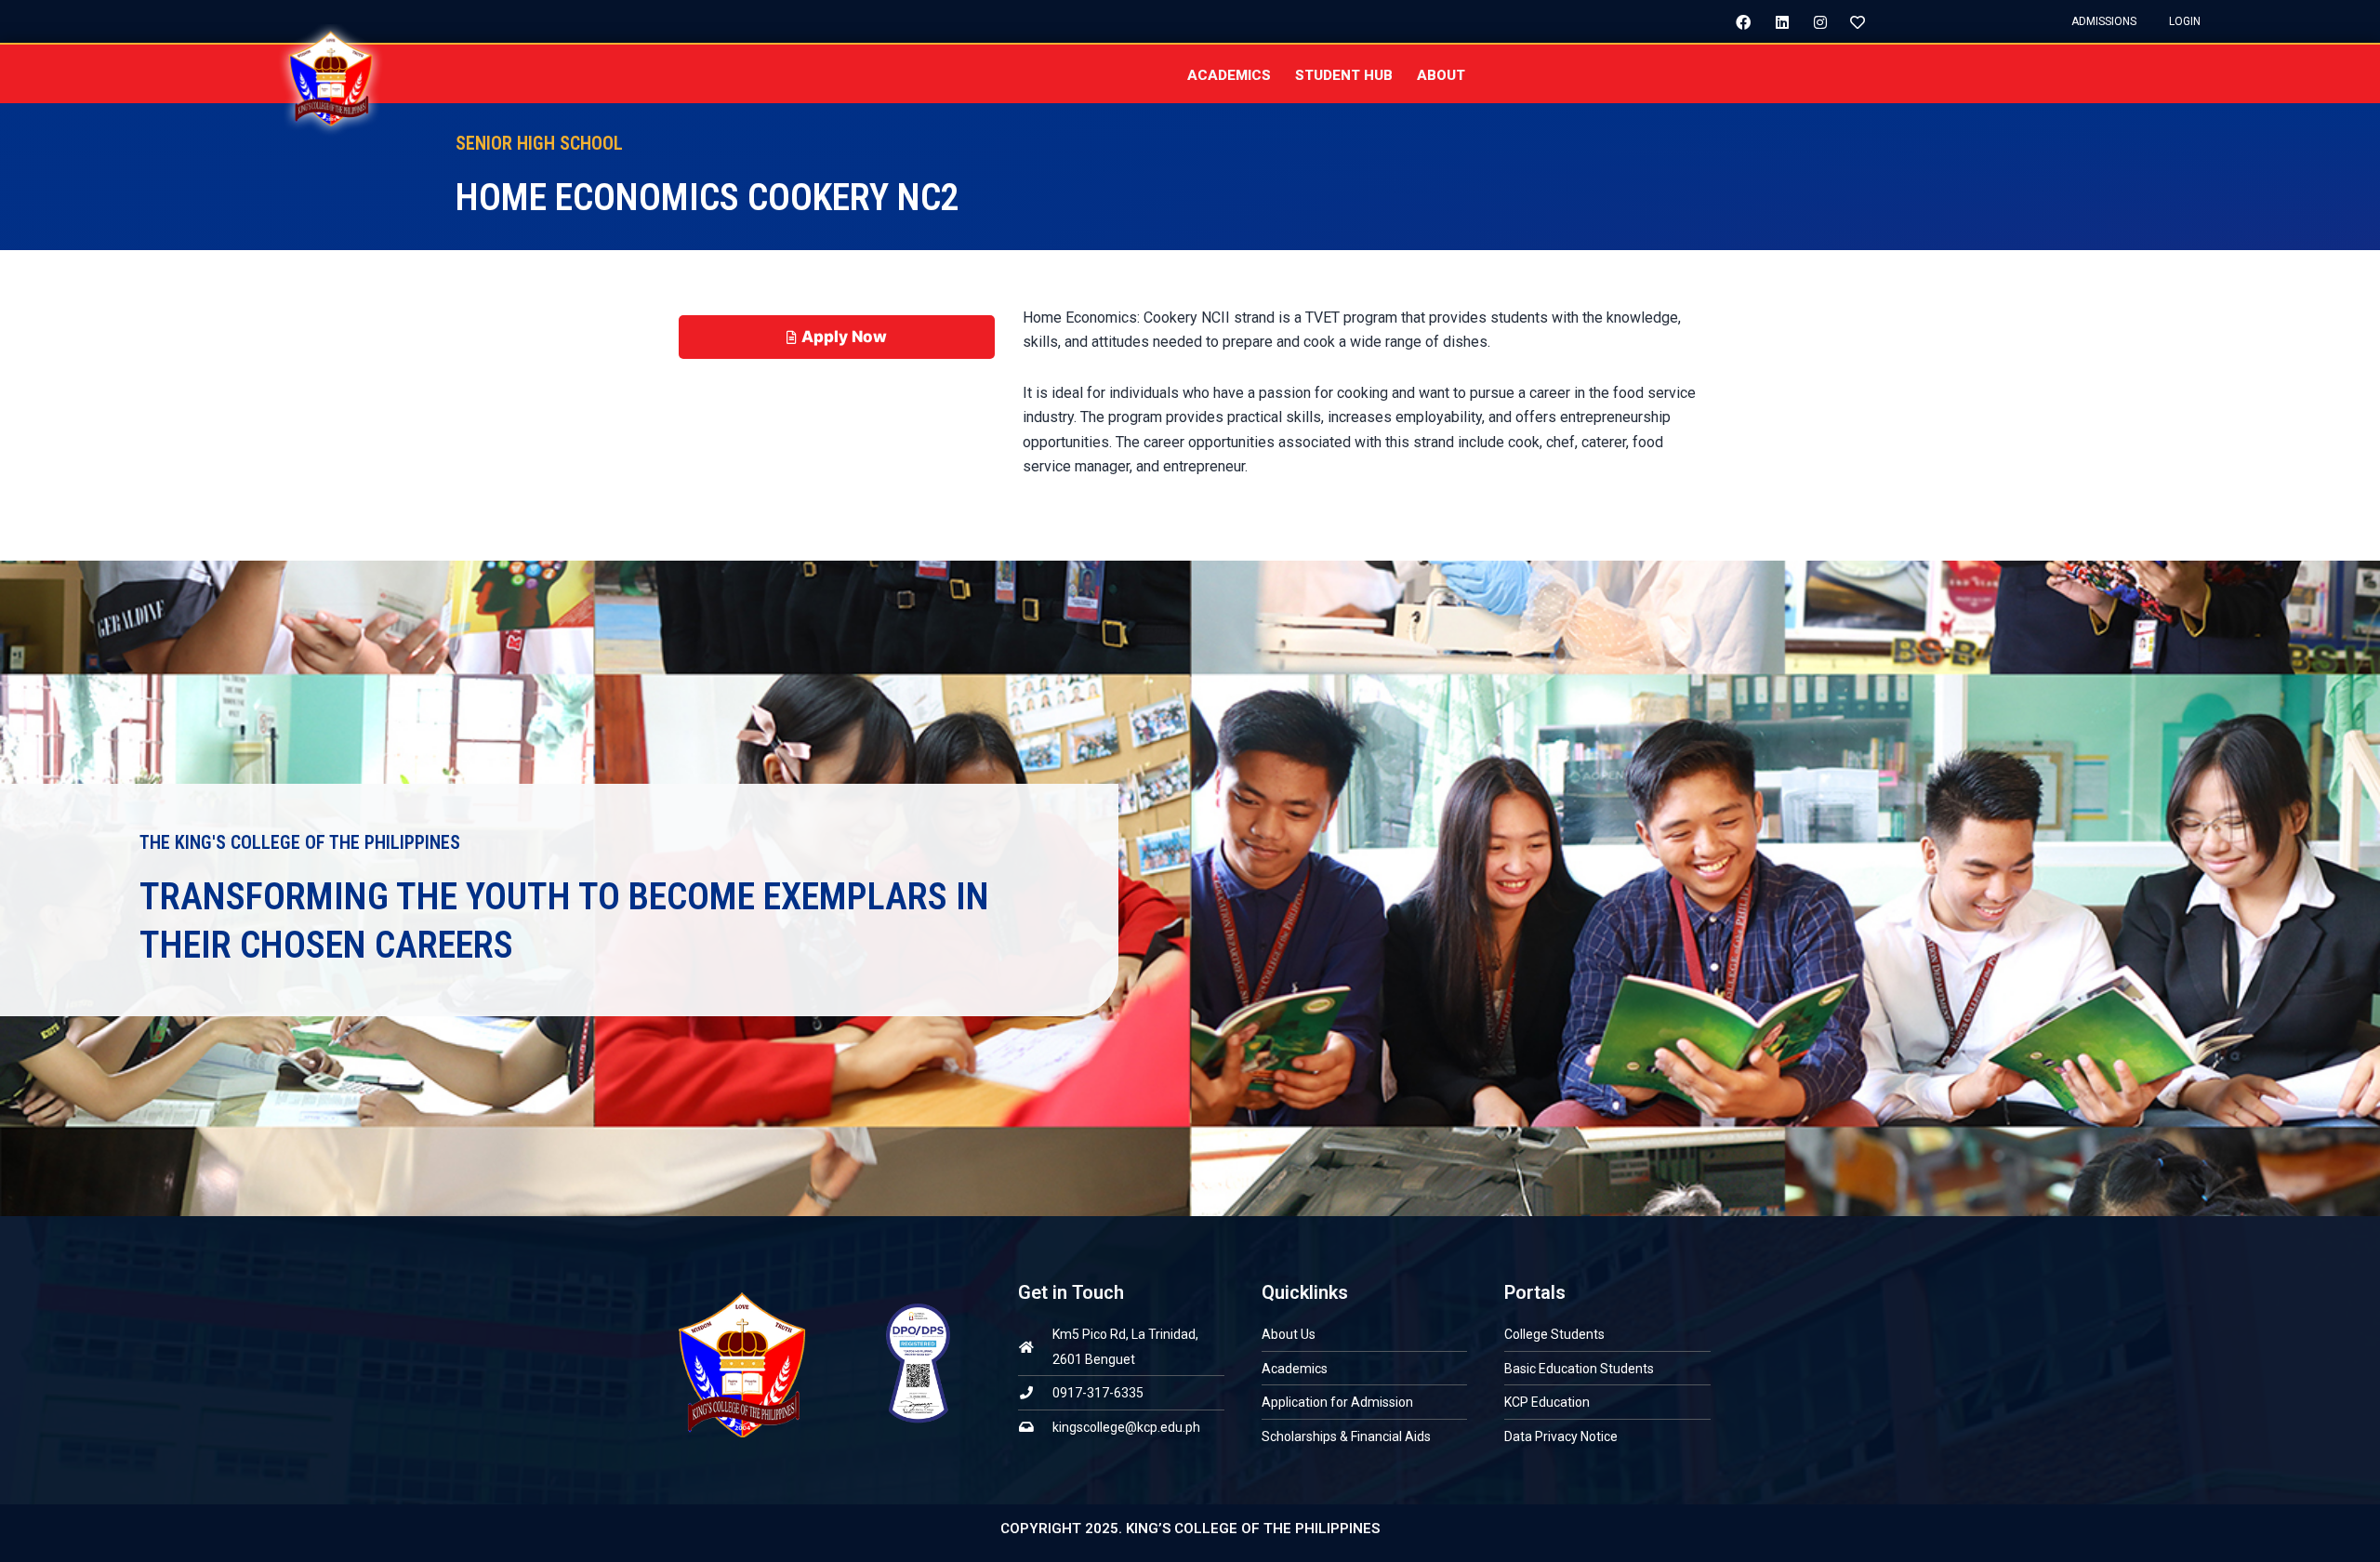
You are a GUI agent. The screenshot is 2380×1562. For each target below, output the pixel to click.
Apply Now (844, 337)
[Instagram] (1813, 21)
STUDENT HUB (1344, 75)
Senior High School (539, 143)
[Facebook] (1737, 21)
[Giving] (1851, 21)
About (1441, 75)
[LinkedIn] (1775, 21)
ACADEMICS (1229, 75)
